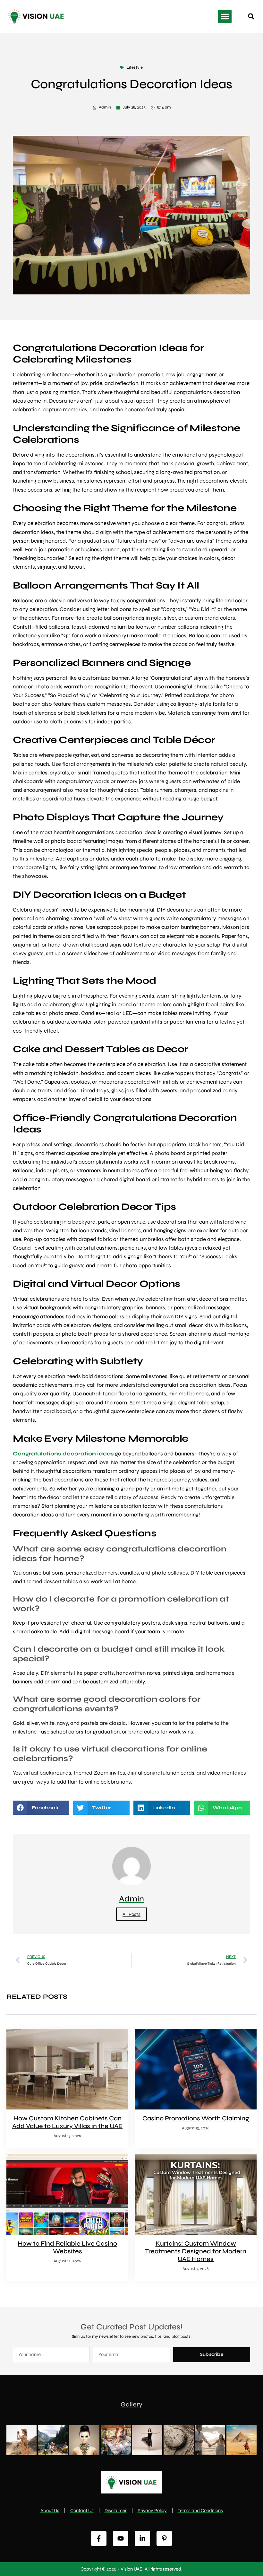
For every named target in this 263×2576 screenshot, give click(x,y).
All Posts (131, 1914)
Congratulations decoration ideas (64, 1454)
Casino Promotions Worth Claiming (196, 2118)
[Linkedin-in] (142, 2538)
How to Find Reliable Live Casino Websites (67, 2247)
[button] (225, 16)
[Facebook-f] (99, 2538)
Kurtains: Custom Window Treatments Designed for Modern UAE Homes (196, 2251)
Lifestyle (135, 67)
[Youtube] (121, 2538)
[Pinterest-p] (164, 2538)
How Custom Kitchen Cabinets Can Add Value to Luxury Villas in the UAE (67, 2122)
